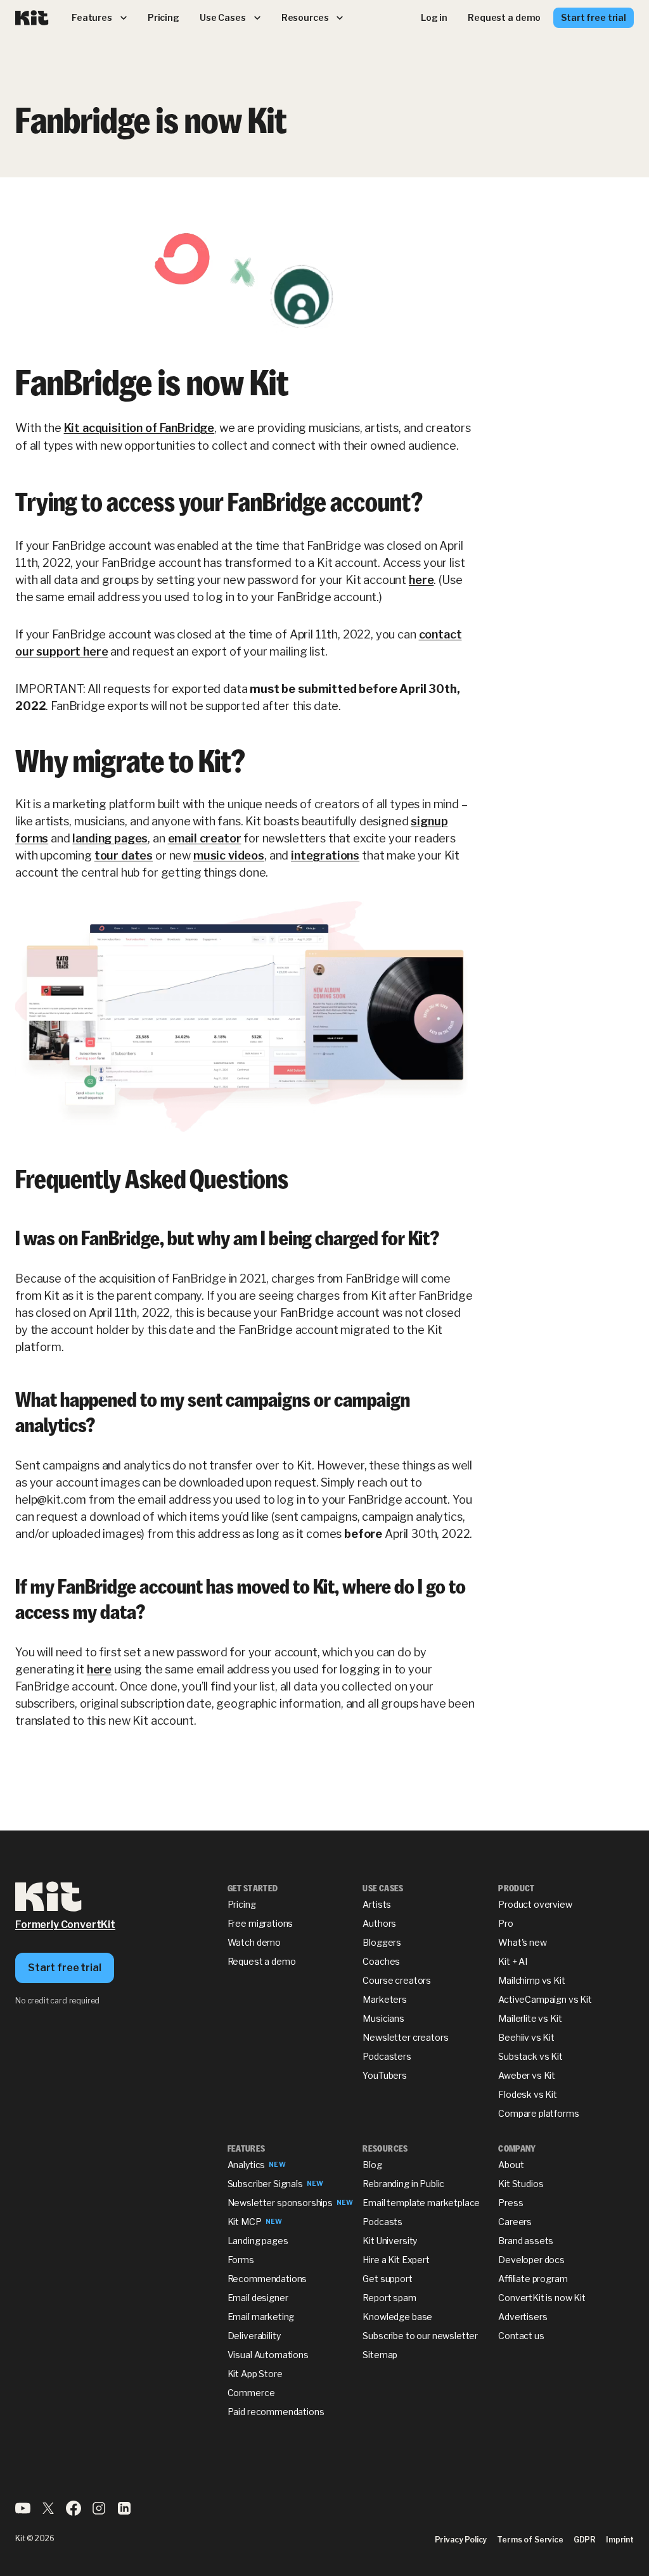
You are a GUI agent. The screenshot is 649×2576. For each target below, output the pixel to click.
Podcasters (387, 2056)
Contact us (521, 2336)
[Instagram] (99, 2512)
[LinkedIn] (124, 2512)
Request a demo (262, 1961)
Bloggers (382, 1942)
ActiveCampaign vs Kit (545, 1999)
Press (511, 2203)
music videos (229, 855)
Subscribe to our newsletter (420, 2336)
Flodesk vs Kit (528, 2094)
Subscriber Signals (265, 2184)
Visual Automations (268, 2355)
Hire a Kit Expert (396, 2260)
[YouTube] (23, 2512)
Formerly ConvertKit (65, 1925)
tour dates (124, 855)
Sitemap (380, 2355)
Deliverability (254, 2336)
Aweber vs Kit (527, 2075)
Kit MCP (245, 2222)
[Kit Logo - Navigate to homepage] (32, 18)
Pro (506, 1923)
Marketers (385, 1999)
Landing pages (258, 2241)
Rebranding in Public (403, 2184)
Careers (515, 2222)
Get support (387, 2279)
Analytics (247, 2165)
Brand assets (526, 2241)
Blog (372, 2165)
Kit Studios (521, 2184)
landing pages (110, 838)
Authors (379, 1923)
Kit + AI (513, 1961)
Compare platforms (538, 2113)
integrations (325, 855)
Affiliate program (533, 2279)
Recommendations (267, 2279)
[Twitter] (48, 2512)
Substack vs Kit (530, 2056)
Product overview (535, 1904)
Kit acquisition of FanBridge (139, 428)
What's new (522, 1942)
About (511, 2165)
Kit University (390, 2241)
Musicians (383, 2018)
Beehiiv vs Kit (526, 2037)
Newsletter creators (405, 2037)
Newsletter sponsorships (280, 2203)
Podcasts (382, 2222)
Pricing (242, 1904)
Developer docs (531, 2260)
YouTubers (385, 2075)
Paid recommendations (276, 2412)
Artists (377, 1904)
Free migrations (260, 1923)
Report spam (389, 2298)
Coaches (381, 1961)
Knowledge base (397, 2317)
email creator (205, 838)
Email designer (258, 2298)
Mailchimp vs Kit (531, 1980)
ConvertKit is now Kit (542, 2298)
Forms (241, 2260)
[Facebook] (74, 2512)
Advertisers (523, 2317)
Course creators (397, 1980)
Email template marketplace (421, 2203)
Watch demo (254, 1942)
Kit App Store (255, 2374)
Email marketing (261, 2317)
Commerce (251, 2393)
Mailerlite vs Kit (530, 2018)
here (421, 580)
